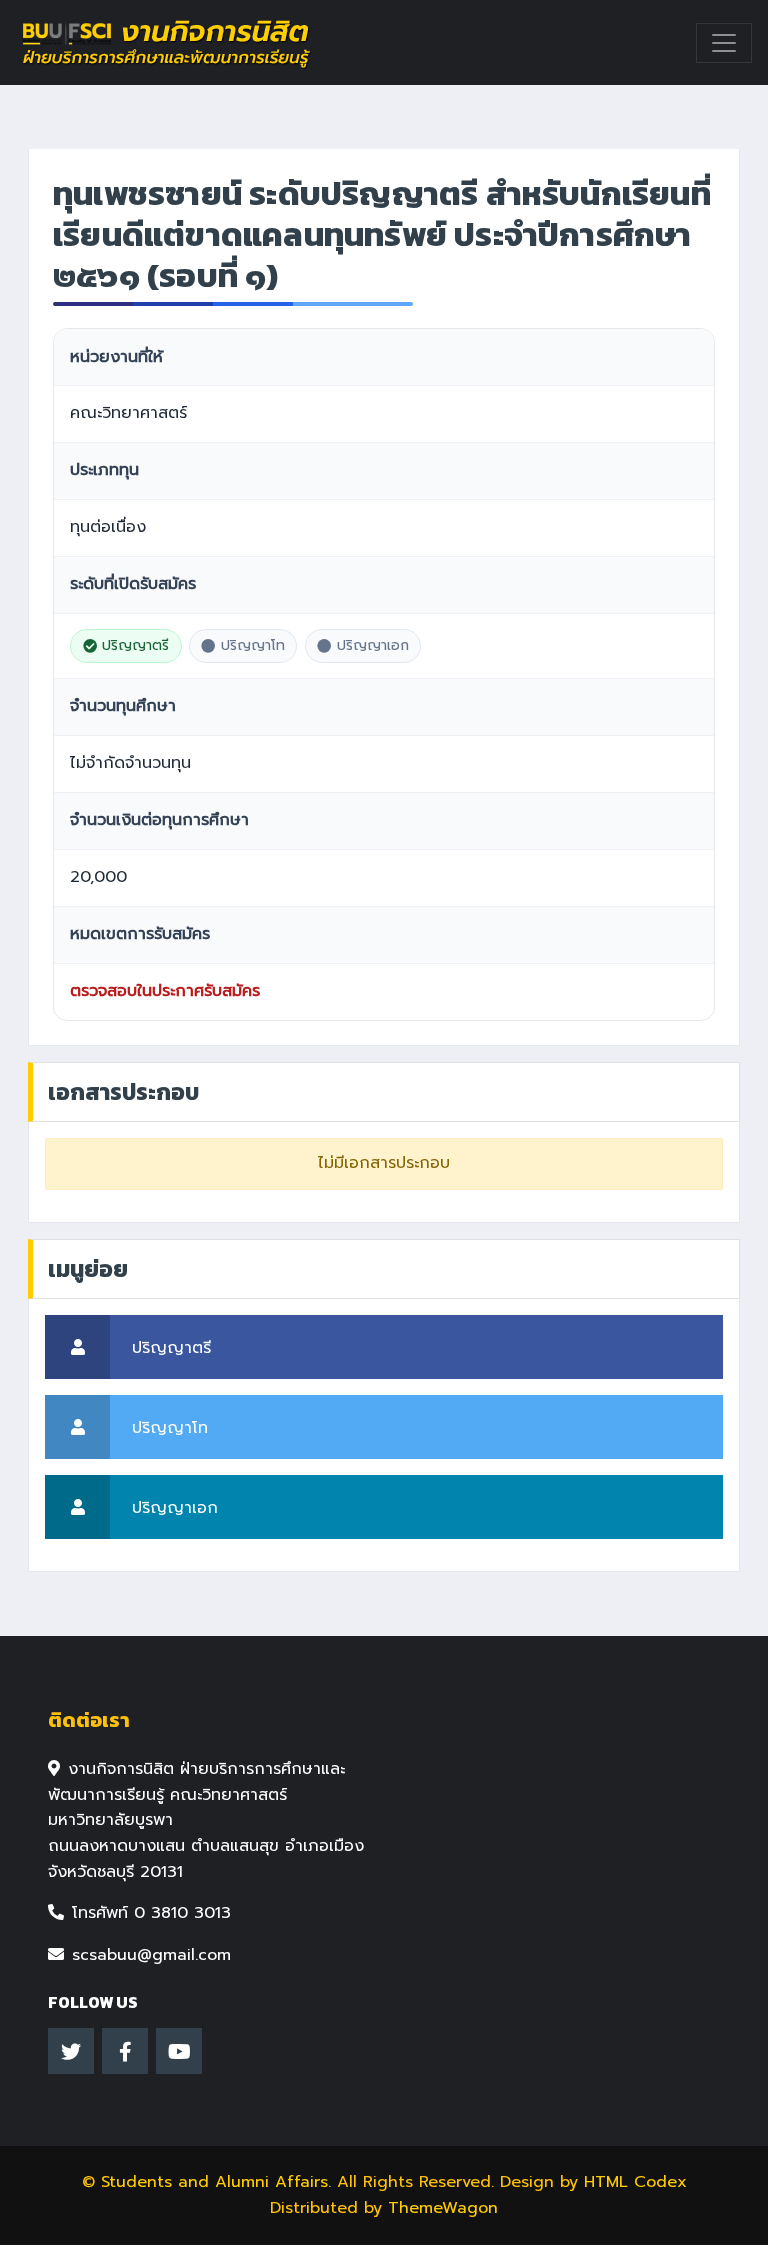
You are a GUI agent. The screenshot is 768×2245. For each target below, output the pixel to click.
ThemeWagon (443, 2208)
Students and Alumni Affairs (214, 2182)
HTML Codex (635, 2182)
